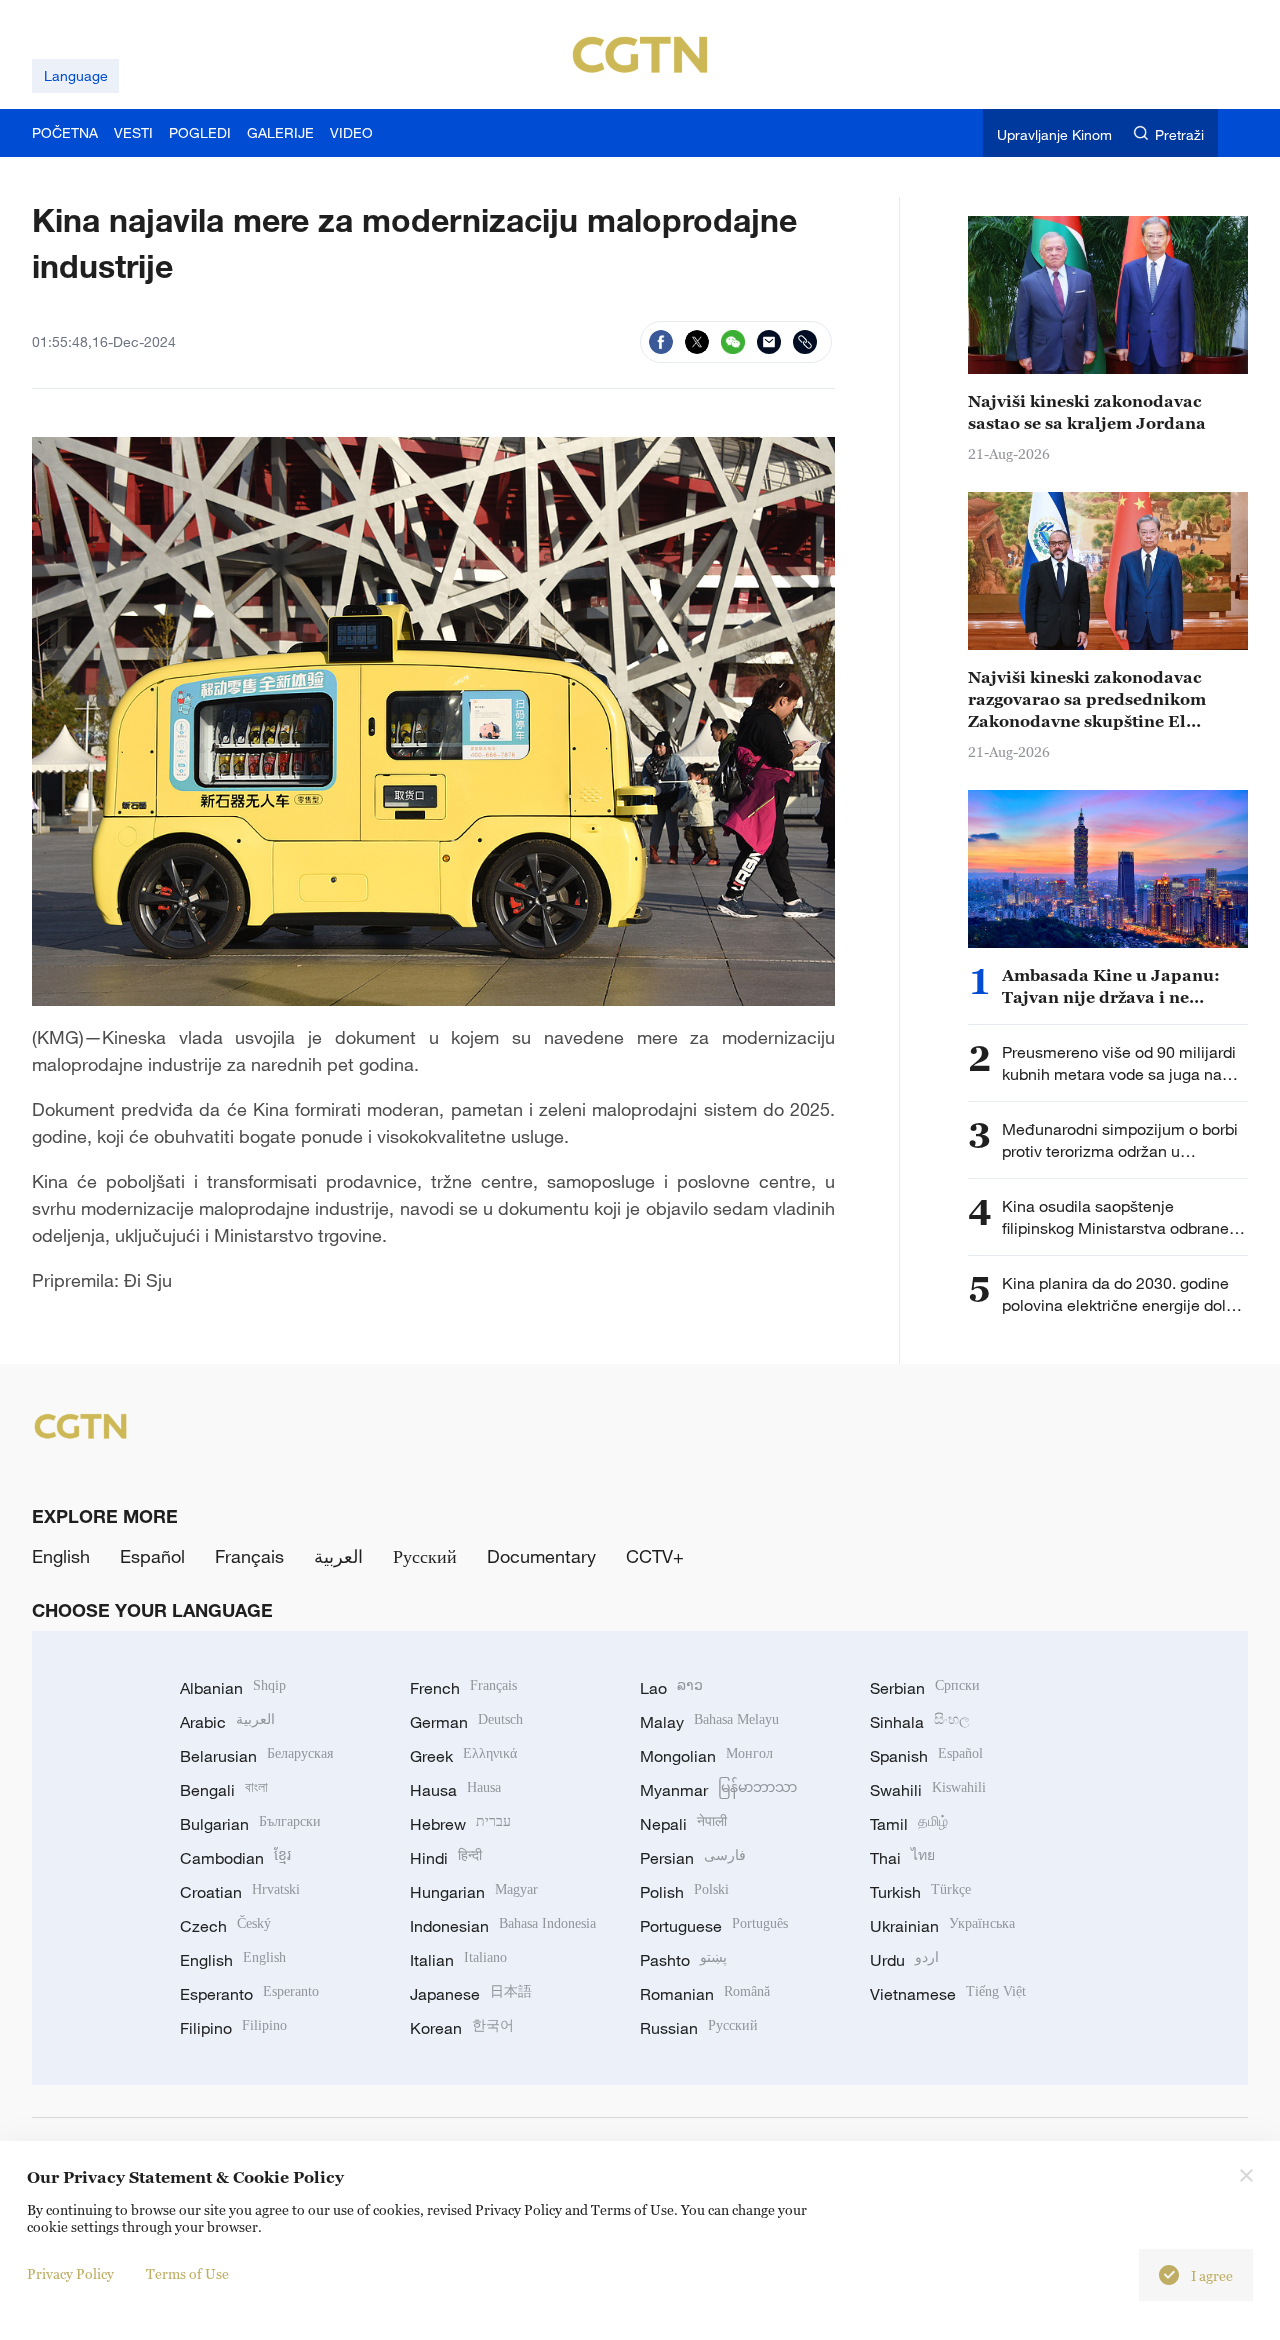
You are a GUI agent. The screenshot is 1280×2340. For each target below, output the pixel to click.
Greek (463, 1756)
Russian (699, 2028)
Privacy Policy (70, 2273)
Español (152, 1556)
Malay (709, 1722)
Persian (693, 1858)
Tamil (909, 1824)
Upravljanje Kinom (1054, 134)
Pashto (683, 1960)
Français (249, 1556)
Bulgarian (250, 1824)
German (466, 1722)
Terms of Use (187, 2273)
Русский (425, 1556)
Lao (671, 1688)
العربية (338, 1556)
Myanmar (718, 1790)
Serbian (925, 1688)
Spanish (926, 1756)
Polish (684, 1892)
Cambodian (235, 1858)
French (463, 1688)
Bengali (224, 1790)
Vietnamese (948, 1994)
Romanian (705, 1994)
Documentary (541, 1556)
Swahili (928, 1790)
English (61, 1556)
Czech (225, 1926)
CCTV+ (655, 1556)
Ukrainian (942, 1926)
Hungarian (474, 1892)
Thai (902, 1858)
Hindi (446, 1858)
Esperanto (249, 1994)
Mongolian (706, 1756)
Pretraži (1179, 134)
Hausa (455, 1790)
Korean (462, 2028)
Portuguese (714, 1926)
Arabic (227, 1722)
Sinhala (920, 1722)
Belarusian (256, 1756)
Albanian (233, 1688)
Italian (458, 1960)
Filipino (233, 2028)
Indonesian (503, 1926)
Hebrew (460, 1824)
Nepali (683, 1824)
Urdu (904, 1960)
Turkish (920, 1892)
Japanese (471, 1994)
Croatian (240, 1892)
